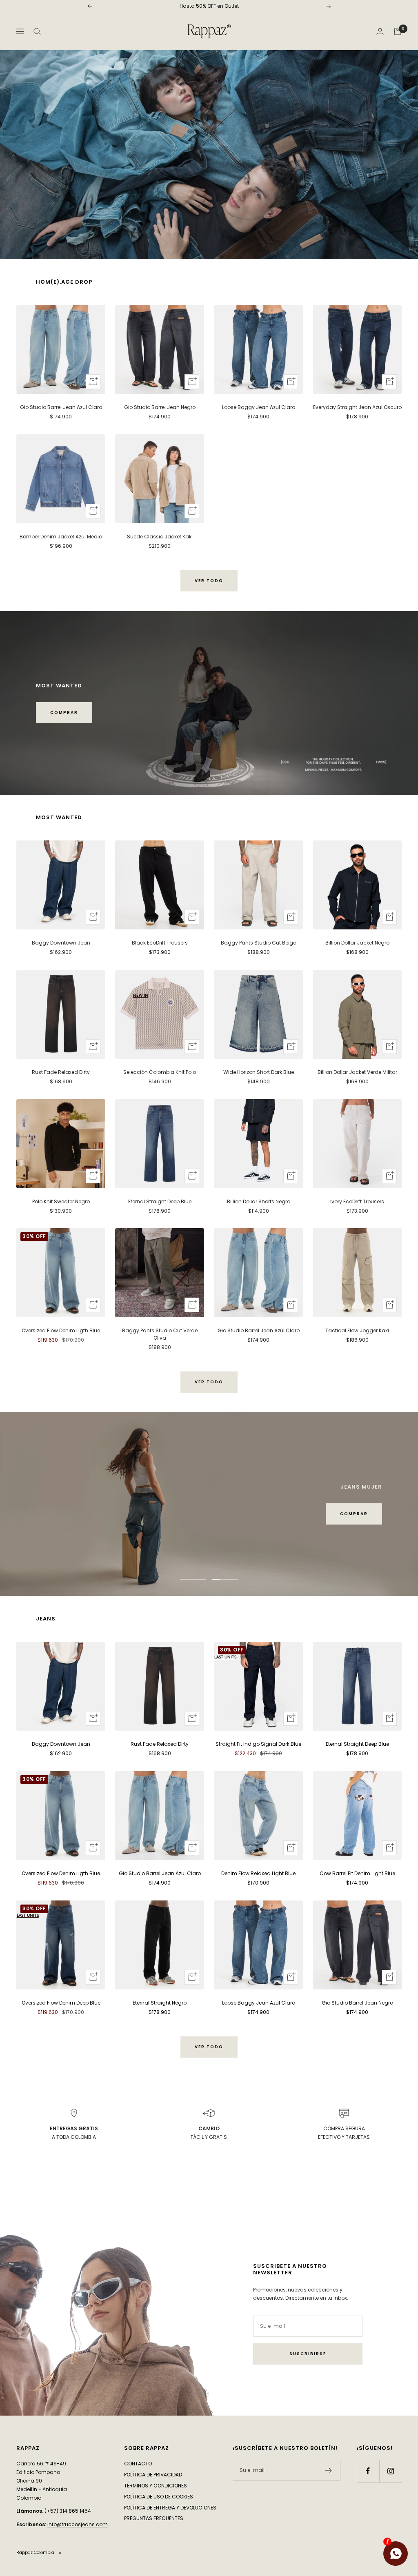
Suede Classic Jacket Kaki (160, 537)
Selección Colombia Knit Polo (160, 1072)
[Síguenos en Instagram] (390, 2471)
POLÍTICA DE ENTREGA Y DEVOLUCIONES (170, 2508)
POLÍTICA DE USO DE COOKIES (159, 2497)
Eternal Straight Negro (160, 2003)
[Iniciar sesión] (380, 31)
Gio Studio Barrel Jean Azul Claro (61, 407)
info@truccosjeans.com (78, 2524)
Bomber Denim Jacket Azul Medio (61, 537)
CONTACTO (138, 2464)
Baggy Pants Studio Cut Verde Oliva (160, 1334)
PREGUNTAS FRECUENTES (154, 2518)
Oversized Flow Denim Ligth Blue (61, 1330)
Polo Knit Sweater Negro (61, 1201)
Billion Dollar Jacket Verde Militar (357, 1072)
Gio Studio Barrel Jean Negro (160, 407)
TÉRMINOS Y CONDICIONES (156, 2486)
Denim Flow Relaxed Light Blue (258, 1873)
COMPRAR (64, 712)
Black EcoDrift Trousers (160, 943)
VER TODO (209, 581)
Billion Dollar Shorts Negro (259, 1201)
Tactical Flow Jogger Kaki (357, 1330)
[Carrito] (398, 31)
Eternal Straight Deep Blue (160, 1201)
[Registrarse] (329, 2470)
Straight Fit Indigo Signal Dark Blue (258, 1744)
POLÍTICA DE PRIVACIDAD (153, 2475)
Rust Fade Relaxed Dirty (61, 1072)
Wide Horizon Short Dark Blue (259, 1072)
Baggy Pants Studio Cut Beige (258, 943)
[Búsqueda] (37, 31)
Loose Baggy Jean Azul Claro (259, 407)
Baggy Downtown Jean (61, 943)
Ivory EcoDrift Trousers (357, 1201)
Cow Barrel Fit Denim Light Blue (357, 1873)
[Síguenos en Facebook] (368, 2471)
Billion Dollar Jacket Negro (357, 943)
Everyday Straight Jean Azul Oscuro (357, 407)
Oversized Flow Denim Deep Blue (61, 2003)
